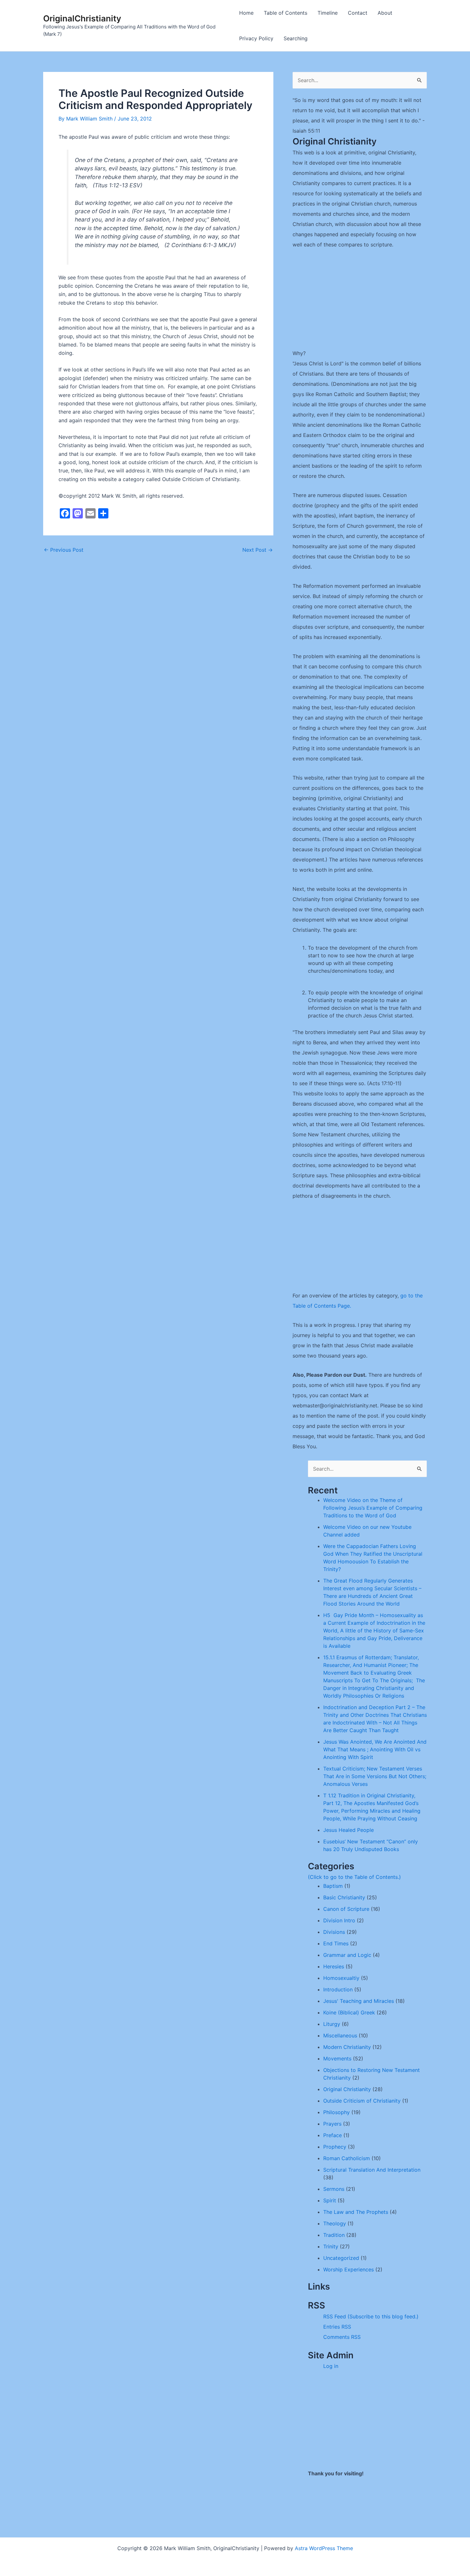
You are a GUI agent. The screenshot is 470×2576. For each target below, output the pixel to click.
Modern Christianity (347, 2047)
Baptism (333, 1886)
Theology (335, 2223)
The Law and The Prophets (356, 2212)
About (385, 13)
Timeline (328, 13)
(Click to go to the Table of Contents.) (354, 1877)
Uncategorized (341, 2258)
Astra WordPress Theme (324, 2548)
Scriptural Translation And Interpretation (372, 2170)
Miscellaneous (340, 2035)
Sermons (334, 2189)
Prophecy (335, 2147)
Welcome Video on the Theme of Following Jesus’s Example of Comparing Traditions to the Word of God (373, 1508)
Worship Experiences (349, 2269)
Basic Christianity (344, 1897)
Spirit (330, 2200)
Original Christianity (347, 2089)
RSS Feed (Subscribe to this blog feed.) (371, 2316)
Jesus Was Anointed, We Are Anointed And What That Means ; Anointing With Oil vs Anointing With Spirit (375, 1749)
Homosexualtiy (341, 1978)
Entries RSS (337, 2327)
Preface (333, 2135)
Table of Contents (286, 13)
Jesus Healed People (349, 1830)
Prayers (332, 2124)
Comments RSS (342, 2337)
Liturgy (332, 2024)
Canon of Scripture (346, 1909)
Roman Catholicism (347, 2158)
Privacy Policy (256, 38)
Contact (358, 13)
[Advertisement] (360, 303)
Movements (337, 2058)
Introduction (338, 1989)
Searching (296, 38)
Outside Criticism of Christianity (362, 2101)
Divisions (334, 1932)
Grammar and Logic (347, 1955)
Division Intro (339, 1920)
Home (246, 13)
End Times (336, 1943)
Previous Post (64, 550)
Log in (331, 2366)
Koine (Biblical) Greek (349, 2012)
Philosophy (337, 2112)
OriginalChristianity (82, 18)
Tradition (334, 2235)
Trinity (331, 2246)
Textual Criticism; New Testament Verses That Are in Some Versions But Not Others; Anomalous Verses (375, 1776)
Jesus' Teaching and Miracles (359, 2001)
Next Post (258, 550)
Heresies (334, 1966)
